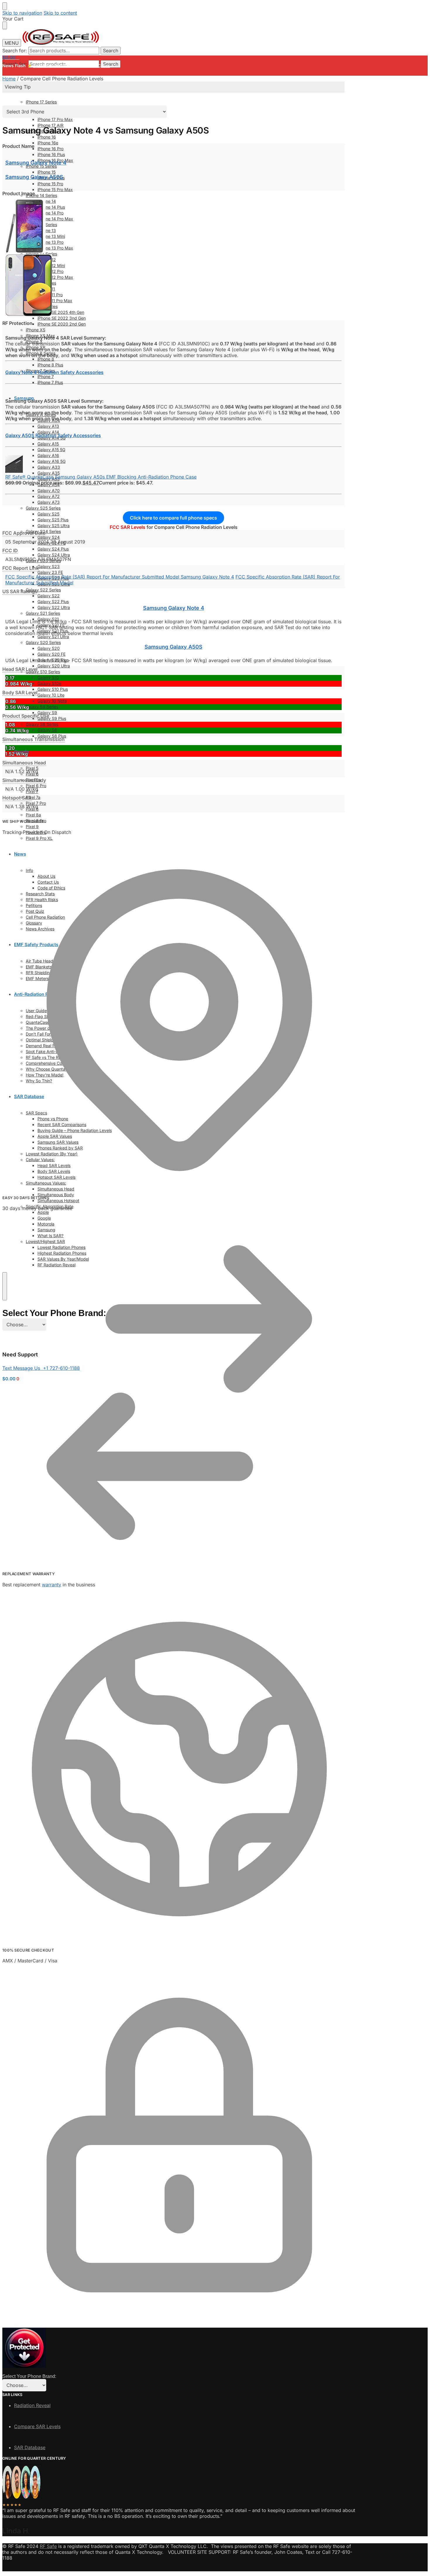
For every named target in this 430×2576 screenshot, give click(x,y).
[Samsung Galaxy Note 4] (26, 251)
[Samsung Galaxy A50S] (29, 314)
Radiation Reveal (32, 2405)
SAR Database (30, 2447)
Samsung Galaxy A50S (34, 177)
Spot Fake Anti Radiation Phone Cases (72, 66)
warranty (51, 1585)
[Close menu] (5, 6)
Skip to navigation (22, 13)
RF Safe (48, 2546)
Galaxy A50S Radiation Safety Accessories (53, 435)
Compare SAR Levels (37, 2426)
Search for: (15, 51)
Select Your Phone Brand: (29, 2376)
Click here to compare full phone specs (173, 518)
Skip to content (60, 13)
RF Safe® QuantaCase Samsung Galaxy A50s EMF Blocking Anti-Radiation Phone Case (101, 477)
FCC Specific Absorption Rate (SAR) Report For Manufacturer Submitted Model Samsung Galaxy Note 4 (120, 577)
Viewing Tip (18, 87)
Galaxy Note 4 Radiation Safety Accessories (54, 372)
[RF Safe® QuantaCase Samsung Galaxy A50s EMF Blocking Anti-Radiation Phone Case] (14, 471)
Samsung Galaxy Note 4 (36, 163)
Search (111, 51)
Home (9, 79)
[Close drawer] (5, 25)
